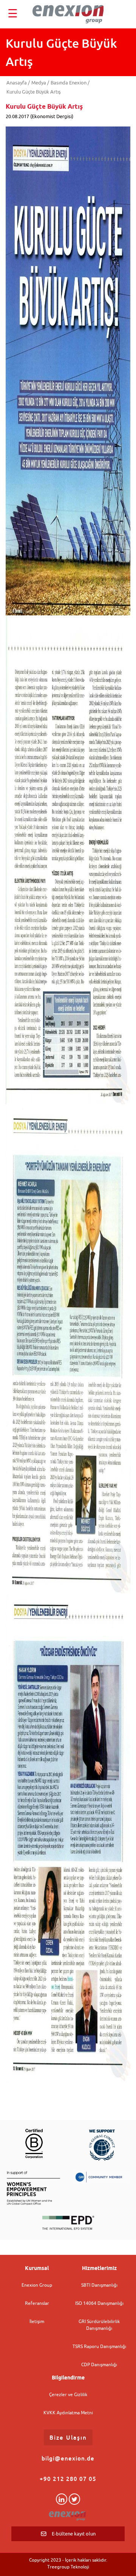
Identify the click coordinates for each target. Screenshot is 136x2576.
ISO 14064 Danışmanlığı (99, 2303)
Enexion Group (37, 2285)
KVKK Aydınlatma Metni (68, 2413)
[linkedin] (62, 2499)
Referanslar (37, 2303)
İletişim (37, 2321)
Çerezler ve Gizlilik (68, 2394)
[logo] (68, 14)
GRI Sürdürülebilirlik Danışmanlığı (99, 2325)
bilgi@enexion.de (68, 2458)
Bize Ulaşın (68, 2437)
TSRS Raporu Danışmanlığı (99, 2346)
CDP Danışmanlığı (99, 2364)
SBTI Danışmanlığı (99, 2285)
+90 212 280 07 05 (68, 2479)
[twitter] (74, 2499)
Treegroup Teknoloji (68, 2567)
